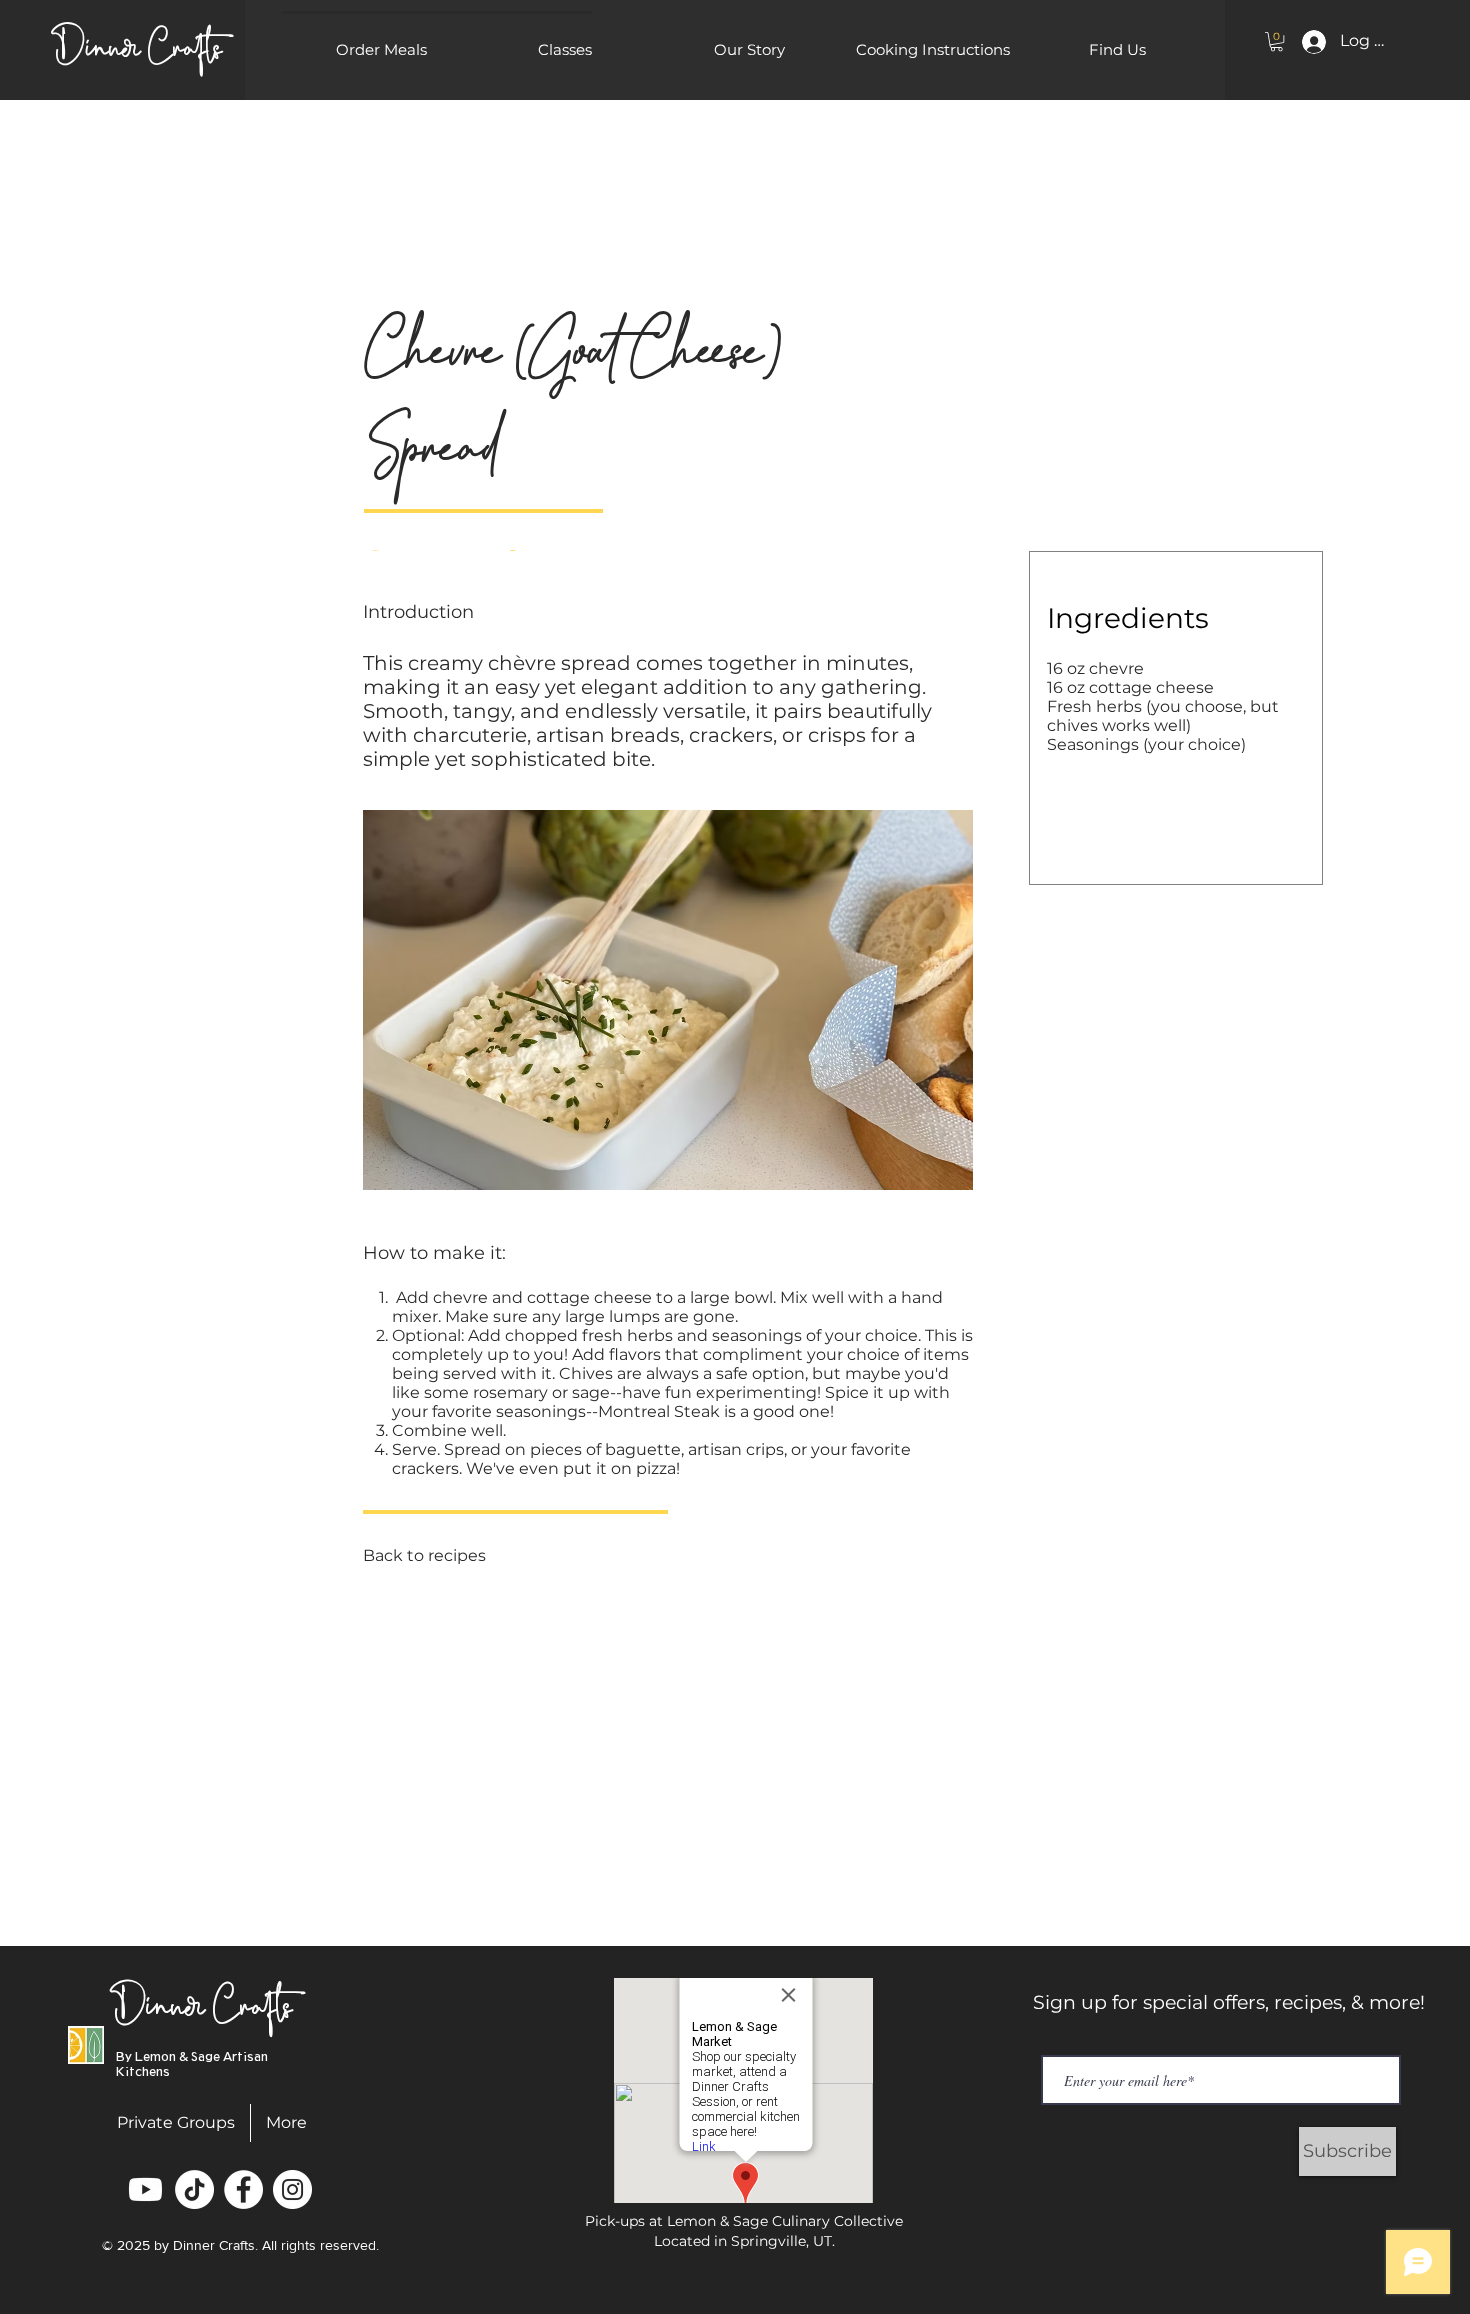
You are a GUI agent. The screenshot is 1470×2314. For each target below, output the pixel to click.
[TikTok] (194, 2189)
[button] (565, 50)
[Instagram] (292, 2189)
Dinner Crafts (204, 1998)
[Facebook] (243, 2189)
